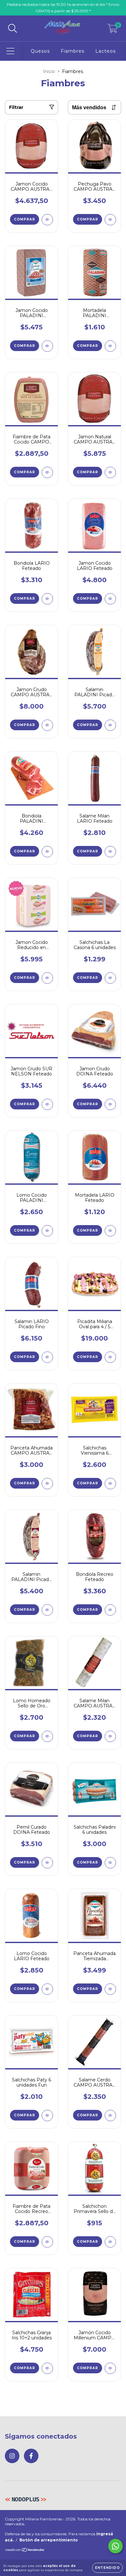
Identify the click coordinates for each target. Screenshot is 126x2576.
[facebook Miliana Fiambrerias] (31, 2456)
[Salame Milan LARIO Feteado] (110, 852)
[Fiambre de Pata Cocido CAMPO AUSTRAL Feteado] (47, 472)
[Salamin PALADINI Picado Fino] (110, 725)
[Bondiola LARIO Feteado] (47, 599)
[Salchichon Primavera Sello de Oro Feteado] (110, 2242)
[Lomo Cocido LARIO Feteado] (47, 1989)
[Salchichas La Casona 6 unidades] (110, 978)
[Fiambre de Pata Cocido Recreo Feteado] (47, 2242)
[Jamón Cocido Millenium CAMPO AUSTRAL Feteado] (110, 2368)
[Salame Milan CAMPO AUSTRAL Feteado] (110, 1736)
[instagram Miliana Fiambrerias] (12, 2456)
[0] (113, 30)
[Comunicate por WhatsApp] (115, 2546)
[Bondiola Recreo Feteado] (110, 1610)
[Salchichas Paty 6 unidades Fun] (47, 2116)
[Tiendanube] (25, 2551)
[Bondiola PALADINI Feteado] (47, 852)
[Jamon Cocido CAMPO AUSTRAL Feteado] (47, 220)
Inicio (49, 71)
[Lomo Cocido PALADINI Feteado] (47, 1231)
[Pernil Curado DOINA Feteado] (47, 1863)
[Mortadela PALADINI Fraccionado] (110, 346)
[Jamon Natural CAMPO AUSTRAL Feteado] (110, 472)
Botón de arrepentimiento (49, 2540)
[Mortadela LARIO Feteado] (110, 1231)
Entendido (107, 2568)
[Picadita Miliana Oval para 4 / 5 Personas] (110, 1357)
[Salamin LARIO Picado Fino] (47, 1357)
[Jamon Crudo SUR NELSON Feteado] (47, 1104)
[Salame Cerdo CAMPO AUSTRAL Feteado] (110, 2116)
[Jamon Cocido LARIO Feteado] (110, 599)
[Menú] (10, 51)
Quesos (40, 51)
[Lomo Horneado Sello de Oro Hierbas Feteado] (47, 1736)
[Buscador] (13, 29)
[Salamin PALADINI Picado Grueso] (47, 1610)
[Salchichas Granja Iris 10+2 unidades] (47, 2368)
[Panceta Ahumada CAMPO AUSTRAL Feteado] (47, 1484)
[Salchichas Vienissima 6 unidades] (110, 1484)
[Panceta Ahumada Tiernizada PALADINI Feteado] (110, 1989)
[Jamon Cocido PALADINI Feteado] (47, 346)
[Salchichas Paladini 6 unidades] (110, 1863)
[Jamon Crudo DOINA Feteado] (110, 1104)
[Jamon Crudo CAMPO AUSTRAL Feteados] (47, 725)
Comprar (25, 219)
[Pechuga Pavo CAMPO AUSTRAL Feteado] (110, 220)
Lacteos (105, 51)
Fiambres (73, 51)
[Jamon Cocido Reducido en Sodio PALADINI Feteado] (47, 978)
